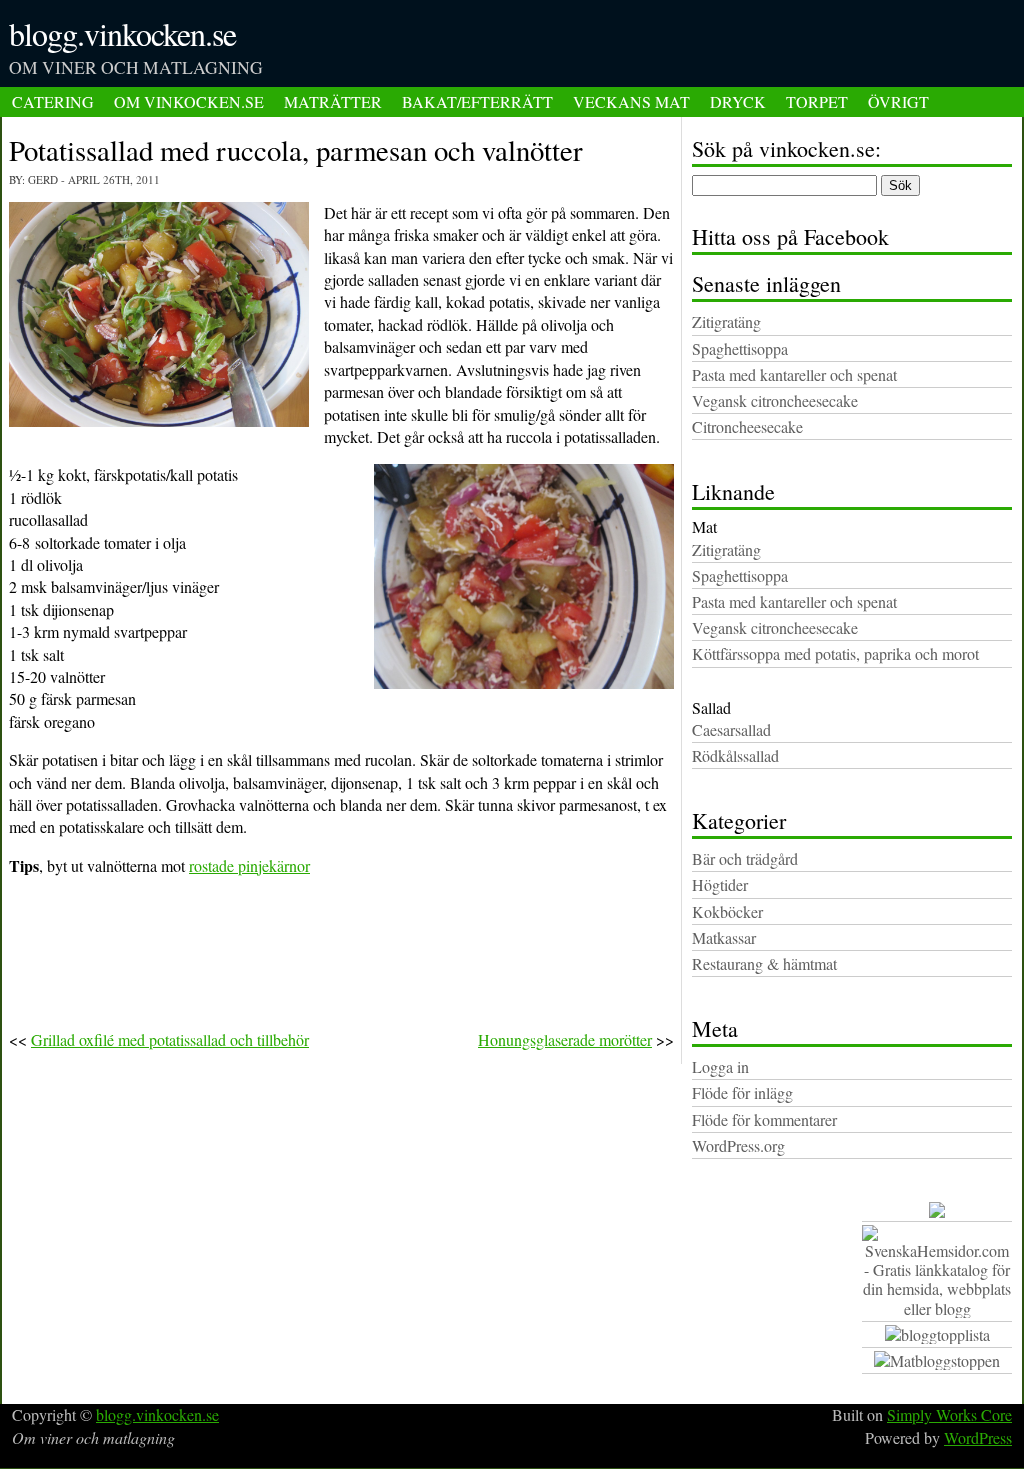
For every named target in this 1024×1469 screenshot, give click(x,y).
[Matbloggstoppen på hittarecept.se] (937, 1361)
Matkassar (724, 937)
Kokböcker (727, 911)
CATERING (53, 101)
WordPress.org (738, 1145)
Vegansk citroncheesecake (775, 400)
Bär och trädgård (745, 858)
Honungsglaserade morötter (565, 1039)
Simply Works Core (949, 1414)
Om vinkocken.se (189, 101)
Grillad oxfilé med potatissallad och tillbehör (170, 1039)
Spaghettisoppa (740, 348)
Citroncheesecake (747, 426)
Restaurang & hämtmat (764, 963)
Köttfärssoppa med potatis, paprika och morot (835, 653)
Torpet (817, 101)
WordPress (978, 1437)
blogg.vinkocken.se (122, 33)
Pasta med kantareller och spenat (794, 374)
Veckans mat (631, 101)
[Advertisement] (768, 50)
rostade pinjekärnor (249, 865)
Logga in (720, 1066)
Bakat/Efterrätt (477, 101)
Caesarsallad (731, 729)
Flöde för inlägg (742, 1092)
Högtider (720, 884)
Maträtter (333, 101)
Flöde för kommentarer (764, 1119)
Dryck (738, 101)
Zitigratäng (726, 321)
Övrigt (898, 101)
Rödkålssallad (735, 755)
